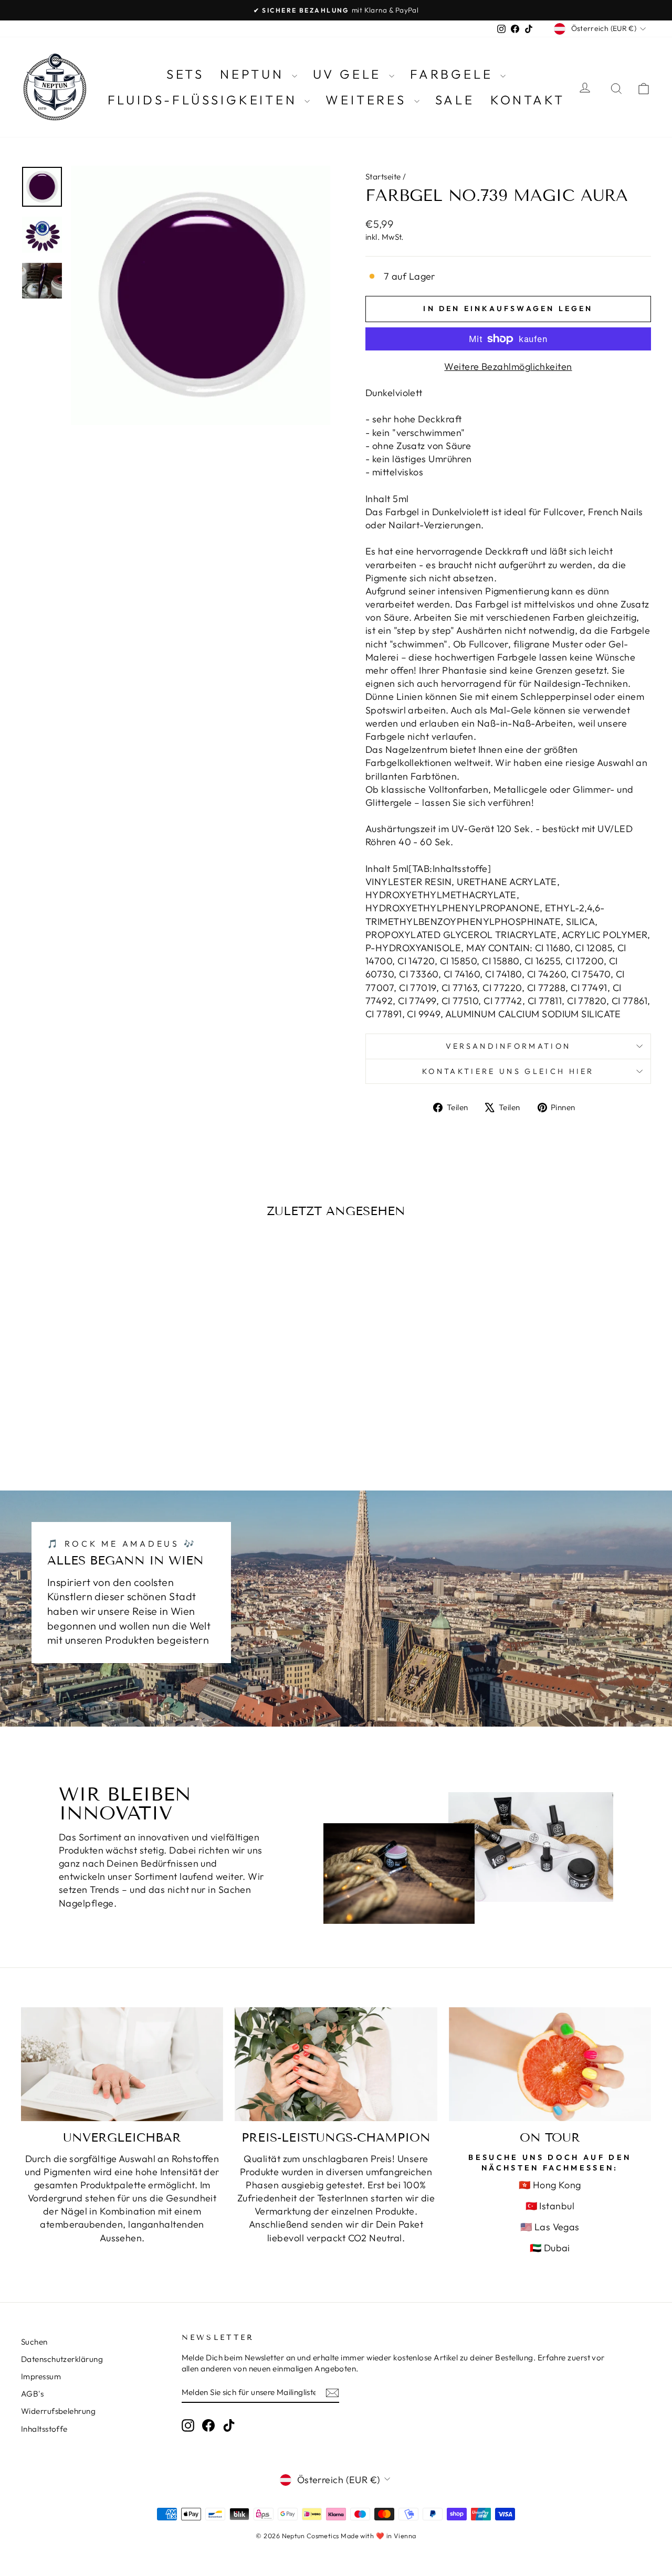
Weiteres (368, 100)
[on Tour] (550, 2064)
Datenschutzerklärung (62, 2359)
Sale (455, 100)
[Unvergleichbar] (122, 2064)
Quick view (95, 1381)
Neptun (255, 74)
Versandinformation (508, 1046)
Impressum (41, 2376)
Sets (185, 74)
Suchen (34, 2342)
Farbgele (454, 74)
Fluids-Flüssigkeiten (205, 100)
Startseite (383, 177)
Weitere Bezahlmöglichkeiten (508, 366)
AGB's (32, 2394)
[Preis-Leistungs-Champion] (336, 2064)
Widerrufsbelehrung (58, 2411)
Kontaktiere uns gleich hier (508, 1071)
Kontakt (528, 100)
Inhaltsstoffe (44, 2429)
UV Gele (350, 74)
